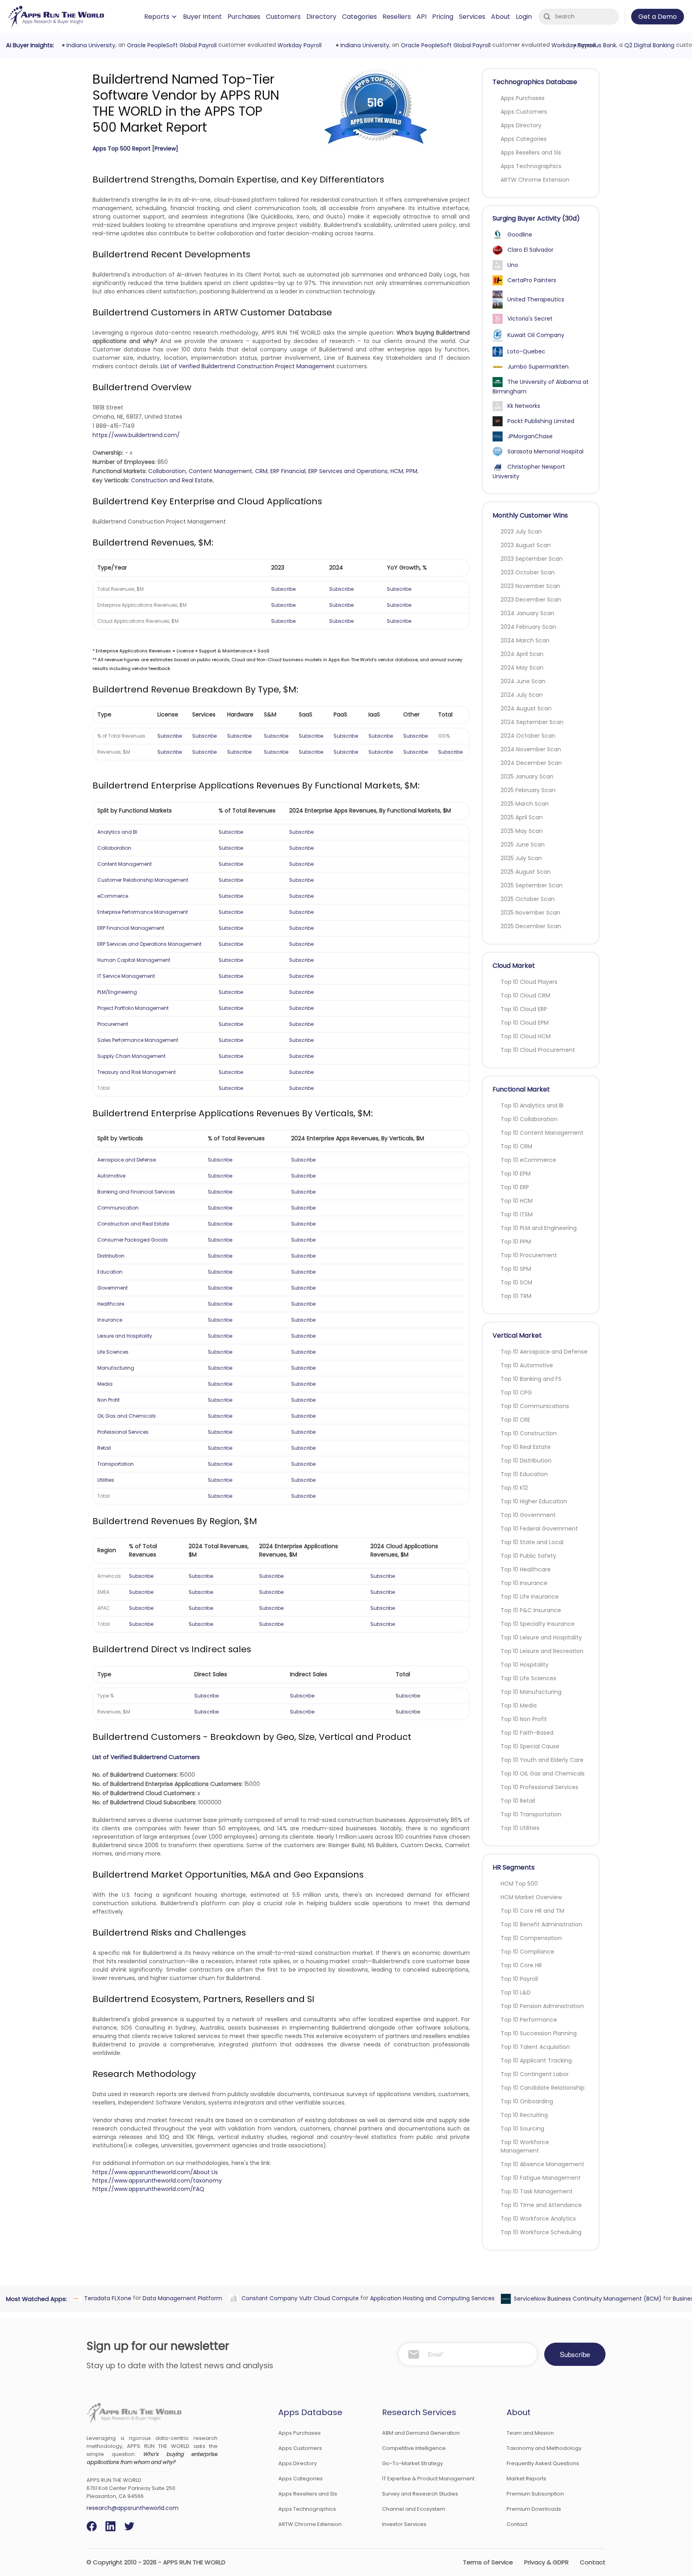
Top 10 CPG (516, 1392)
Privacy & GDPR (546, 2562)
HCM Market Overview (531, 1897)
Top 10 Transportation (531, 1814)
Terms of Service (488, 2562)
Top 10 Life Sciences (528, 1678)
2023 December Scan (531, 600)
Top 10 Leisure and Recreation (542, 1651)
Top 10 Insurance (524, 1583)
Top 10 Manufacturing (531, 1692)
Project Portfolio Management (133, 1008)
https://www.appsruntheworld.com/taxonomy (157, 2181)
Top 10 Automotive (527, 1365)
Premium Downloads (534, 2509)
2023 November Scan (530, 586)
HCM (397, 471)
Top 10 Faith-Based (527, 1733)
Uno (513, 265)
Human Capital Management (134, 960)
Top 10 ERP (515, 1187)
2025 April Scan (522, 817)
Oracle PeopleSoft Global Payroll (171, 45)
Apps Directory (521, 125)
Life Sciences (113, 1352)
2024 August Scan (526, 708)
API (421, 17)
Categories (359, 17)
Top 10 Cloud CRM (525, 995)
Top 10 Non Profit (524, 1719)
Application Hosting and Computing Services (431, 2298)
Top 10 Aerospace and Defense (544, 1352)
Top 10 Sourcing (522, 2129)
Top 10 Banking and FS (531, 1379)
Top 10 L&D (516, 1992)
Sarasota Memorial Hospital (545, 451)
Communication (118, 1208)
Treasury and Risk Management (137, 1072)
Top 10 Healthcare (526, 1569)
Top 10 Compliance (527, 1952)
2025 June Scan (523, 845)
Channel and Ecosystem (414, 2509)
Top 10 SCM (516, 1282)
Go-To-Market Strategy (412, 2463)
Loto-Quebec (526, 351)
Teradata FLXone (107, 2298)
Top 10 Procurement (529, 1255)
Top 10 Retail (518, 1801)
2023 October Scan (528, 572)
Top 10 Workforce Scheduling (541, 2232)
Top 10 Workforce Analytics (538, 2219)
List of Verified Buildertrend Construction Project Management (248, 366)
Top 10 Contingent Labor (535, 2074)
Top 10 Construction (529, 1433)
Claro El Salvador (530, 250)
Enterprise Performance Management (143, 912)
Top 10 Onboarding (527, 2101)
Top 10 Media (519, 1705)
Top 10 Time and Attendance (541, 2205)
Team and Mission (530, 2433)
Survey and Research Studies (420, 2494)
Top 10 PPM (516, 1242)
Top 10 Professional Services (539, 1787)
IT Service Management (126, 976)
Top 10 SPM (516, 1269)
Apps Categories (524, 139)
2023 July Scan (521, 532)
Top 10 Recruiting (524, 2115)
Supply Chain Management (131, 1056)
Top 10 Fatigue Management (541, 2178)
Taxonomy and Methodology (544, 2448)
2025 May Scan (522, 831)
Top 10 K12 (514, 1488)
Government (113, 1288)
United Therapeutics (536, 299)
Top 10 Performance (529, 2020)
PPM (412, 471)
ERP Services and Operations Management (149, 944)
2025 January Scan (527, 776)
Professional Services (123, 1432)
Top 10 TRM (516, 1296)
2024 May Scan (522, 668)
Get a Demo (658, 17)
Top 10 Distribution (526, 1461)
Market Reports (526, 2479)
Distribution (111, 1256)
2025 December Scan (531, 926)
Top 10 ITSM (517, 1214)
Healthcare (111, 1304)
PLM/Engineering (117, 992)
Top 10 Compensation (531, 1938)
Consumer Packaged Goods (133, 1240)
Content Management (220, 471)
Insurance (110, 1320)
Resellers (397, 17)
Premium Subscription (535, 2494)
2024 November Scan (531, 749)
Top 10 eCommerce (528, 1160)
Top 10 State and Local (532, 1542)
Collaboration (167, 471)
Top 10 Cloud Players (529, 982)
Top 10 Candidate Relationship (543, 2088)
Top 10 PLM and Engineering (539, 1228)
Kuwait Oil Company (536, 335)
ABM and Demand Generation (421, 2433)
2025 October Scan (528, 899)
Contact (517, 2524)
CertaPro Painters (532, 280)
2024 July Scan (522, 695)
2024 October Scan (528, 736)
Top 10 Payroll (519, 1979)
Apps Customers (524, 112)
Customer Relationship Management (143, 880)
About (501, 17)
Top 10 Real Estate (526, 1447)
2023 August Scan (526, 545)
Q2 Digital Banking (648, 45)
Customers (283, 17)
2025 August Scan (526, 872)
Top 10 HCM (517, 1201)
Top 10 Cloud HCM (526, 1036)
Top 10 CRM (516, 1146)
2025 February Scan (528, 790)
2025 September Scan (532, 885)
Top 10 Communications (535, 1406)
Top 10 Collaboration (529, 1119)
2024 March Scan (525, 640)
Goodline (520, 235)
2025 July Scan (521, 858)
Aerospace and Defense (127, 1160)
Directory (321, 17)
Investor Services (404, 2524)
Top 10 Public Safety (528, 1556)
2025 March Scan (525, 804)
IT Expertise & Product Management (428, 2479)
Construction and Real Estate (172, 480)
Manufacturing (116, 1368)
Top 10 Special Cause (530, 1746)
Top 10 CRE (515, 1420)
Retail (104, 1448)
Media (105, 1384)
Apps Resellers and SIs (531, 152)
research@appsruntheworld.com (133, 2508)
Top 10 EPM (516, 1174)
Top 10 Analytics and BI (532, 1105)
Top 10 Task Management (537, 2191)
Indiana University (90, 45)
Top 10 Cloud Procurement (538, 1050)
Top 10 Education (524, 1474)
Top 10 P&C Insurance (531, 1610)
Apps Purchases (523, 98)
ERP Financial (288, 471)
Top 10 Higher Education (534, 1501)
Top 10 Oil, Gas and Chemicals (543, 1774)
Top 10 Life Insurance (530, 1597)
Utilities (106, 1480)
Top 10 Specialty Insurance (538, 1624)
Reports (157, 17)
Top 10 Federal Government (539, 1529)
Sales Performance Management (138, 1040)
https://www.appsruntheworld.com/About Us (155, 2172)
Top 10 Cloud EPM (525, 1023)
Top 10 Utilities (520, 1828)
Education (110, 1272)
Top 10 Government (528, 1515)
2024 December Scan (531, 763)
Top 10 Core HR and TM (532, 1911)
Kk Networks (524, 406)
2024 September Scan (532, 722)
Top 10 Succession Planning (539, 2033)
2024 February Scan (528, 627)
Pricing (443, 17)
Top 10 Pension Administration (542, 2006)
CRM (261, 471)
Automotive (111, 1176)
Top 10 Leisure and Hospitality (541, 1637)
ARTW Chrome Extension (535, 180)
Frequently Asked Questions (543, 2463)
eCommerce (113, 896)
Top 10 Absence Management (542, 2164)
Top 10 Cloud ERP (524, 1009)
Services (472, 17)
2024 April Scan (522, 654)
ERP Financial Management (131, 928)
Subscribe (283, 589)
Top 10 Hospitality (525, 1665)
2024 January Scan (527, 613)
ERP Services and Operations (348, 471)
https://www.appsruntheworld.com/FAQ (148, 2189)
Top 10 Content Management (542, 1133)
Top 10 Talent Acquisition (535, 2047)
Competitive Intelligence (414, 2448)
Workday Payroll (298, 45)
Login (524, 17)
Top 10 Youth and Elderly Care (542, 1760)
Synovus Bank (596, 45)
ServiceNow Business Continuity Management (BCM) (586, 2299)
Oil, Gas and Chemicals (127, 1416)
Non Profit (109, 1400)
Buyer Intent (202, 17)
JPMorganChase (530, 436)
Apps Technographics (531, 166)
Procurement (113, 1024)
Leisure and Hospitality (125, 1336)
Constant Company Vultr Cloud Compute (299, 2298)
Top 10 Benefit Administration (541, 1924)
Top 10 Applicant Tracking (536, 2060)
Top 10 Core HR (521, 1965)
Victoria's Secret (530, 319)
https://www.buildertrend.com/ (136, 435)
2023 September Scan (532, 559)
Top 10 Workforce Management (525, 2146)
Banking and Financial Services (136, 1192)
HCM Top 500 (519, 1884)
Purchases (244, 17)
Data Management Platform (181, 2298)
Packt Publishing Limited (541, 421)
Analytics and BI (117, 832)
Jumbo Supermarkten (538, 367)
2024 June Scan (523, 681)
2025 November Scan (530, 913)
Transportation (116, 1464)
